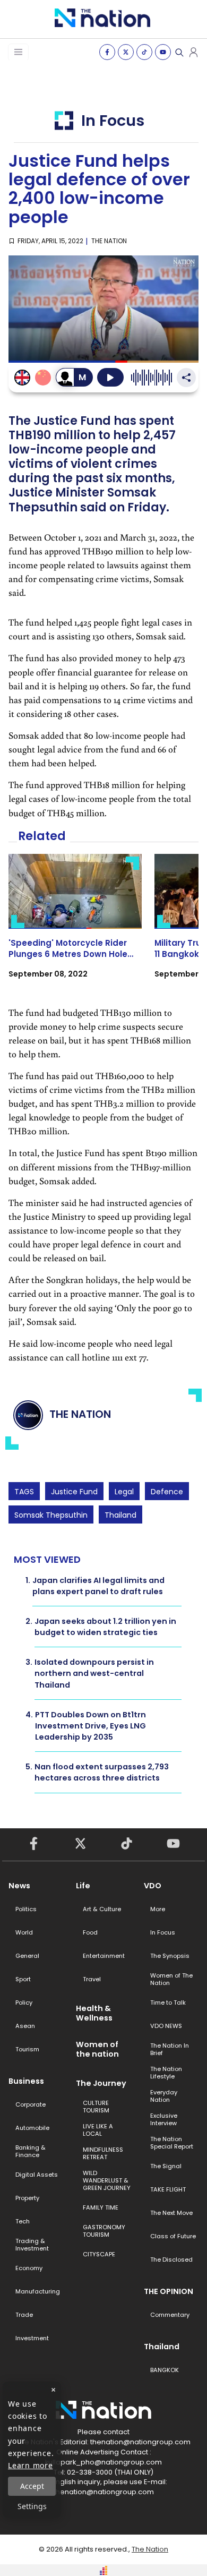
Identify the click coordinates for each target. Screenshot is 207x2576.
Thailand (120, 1515)
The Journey (101, 2083)
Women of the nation (97, 2049)
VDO (153, 1886)
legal (124, 1492)
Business (26, 2081)
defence (167, 1492)
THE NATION (109, 241)
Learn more (31, 2465)
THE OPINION (169, 2291)
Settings (32, 2506)
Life (83, 1886)
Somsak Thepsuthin (51, 1515)
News (19, 1886)
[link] (75, 926)
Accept (32, 2486)
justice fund (74, 1492)
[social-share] (107, 52)
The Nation (150, 2549)
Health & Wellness (94, 2013)
